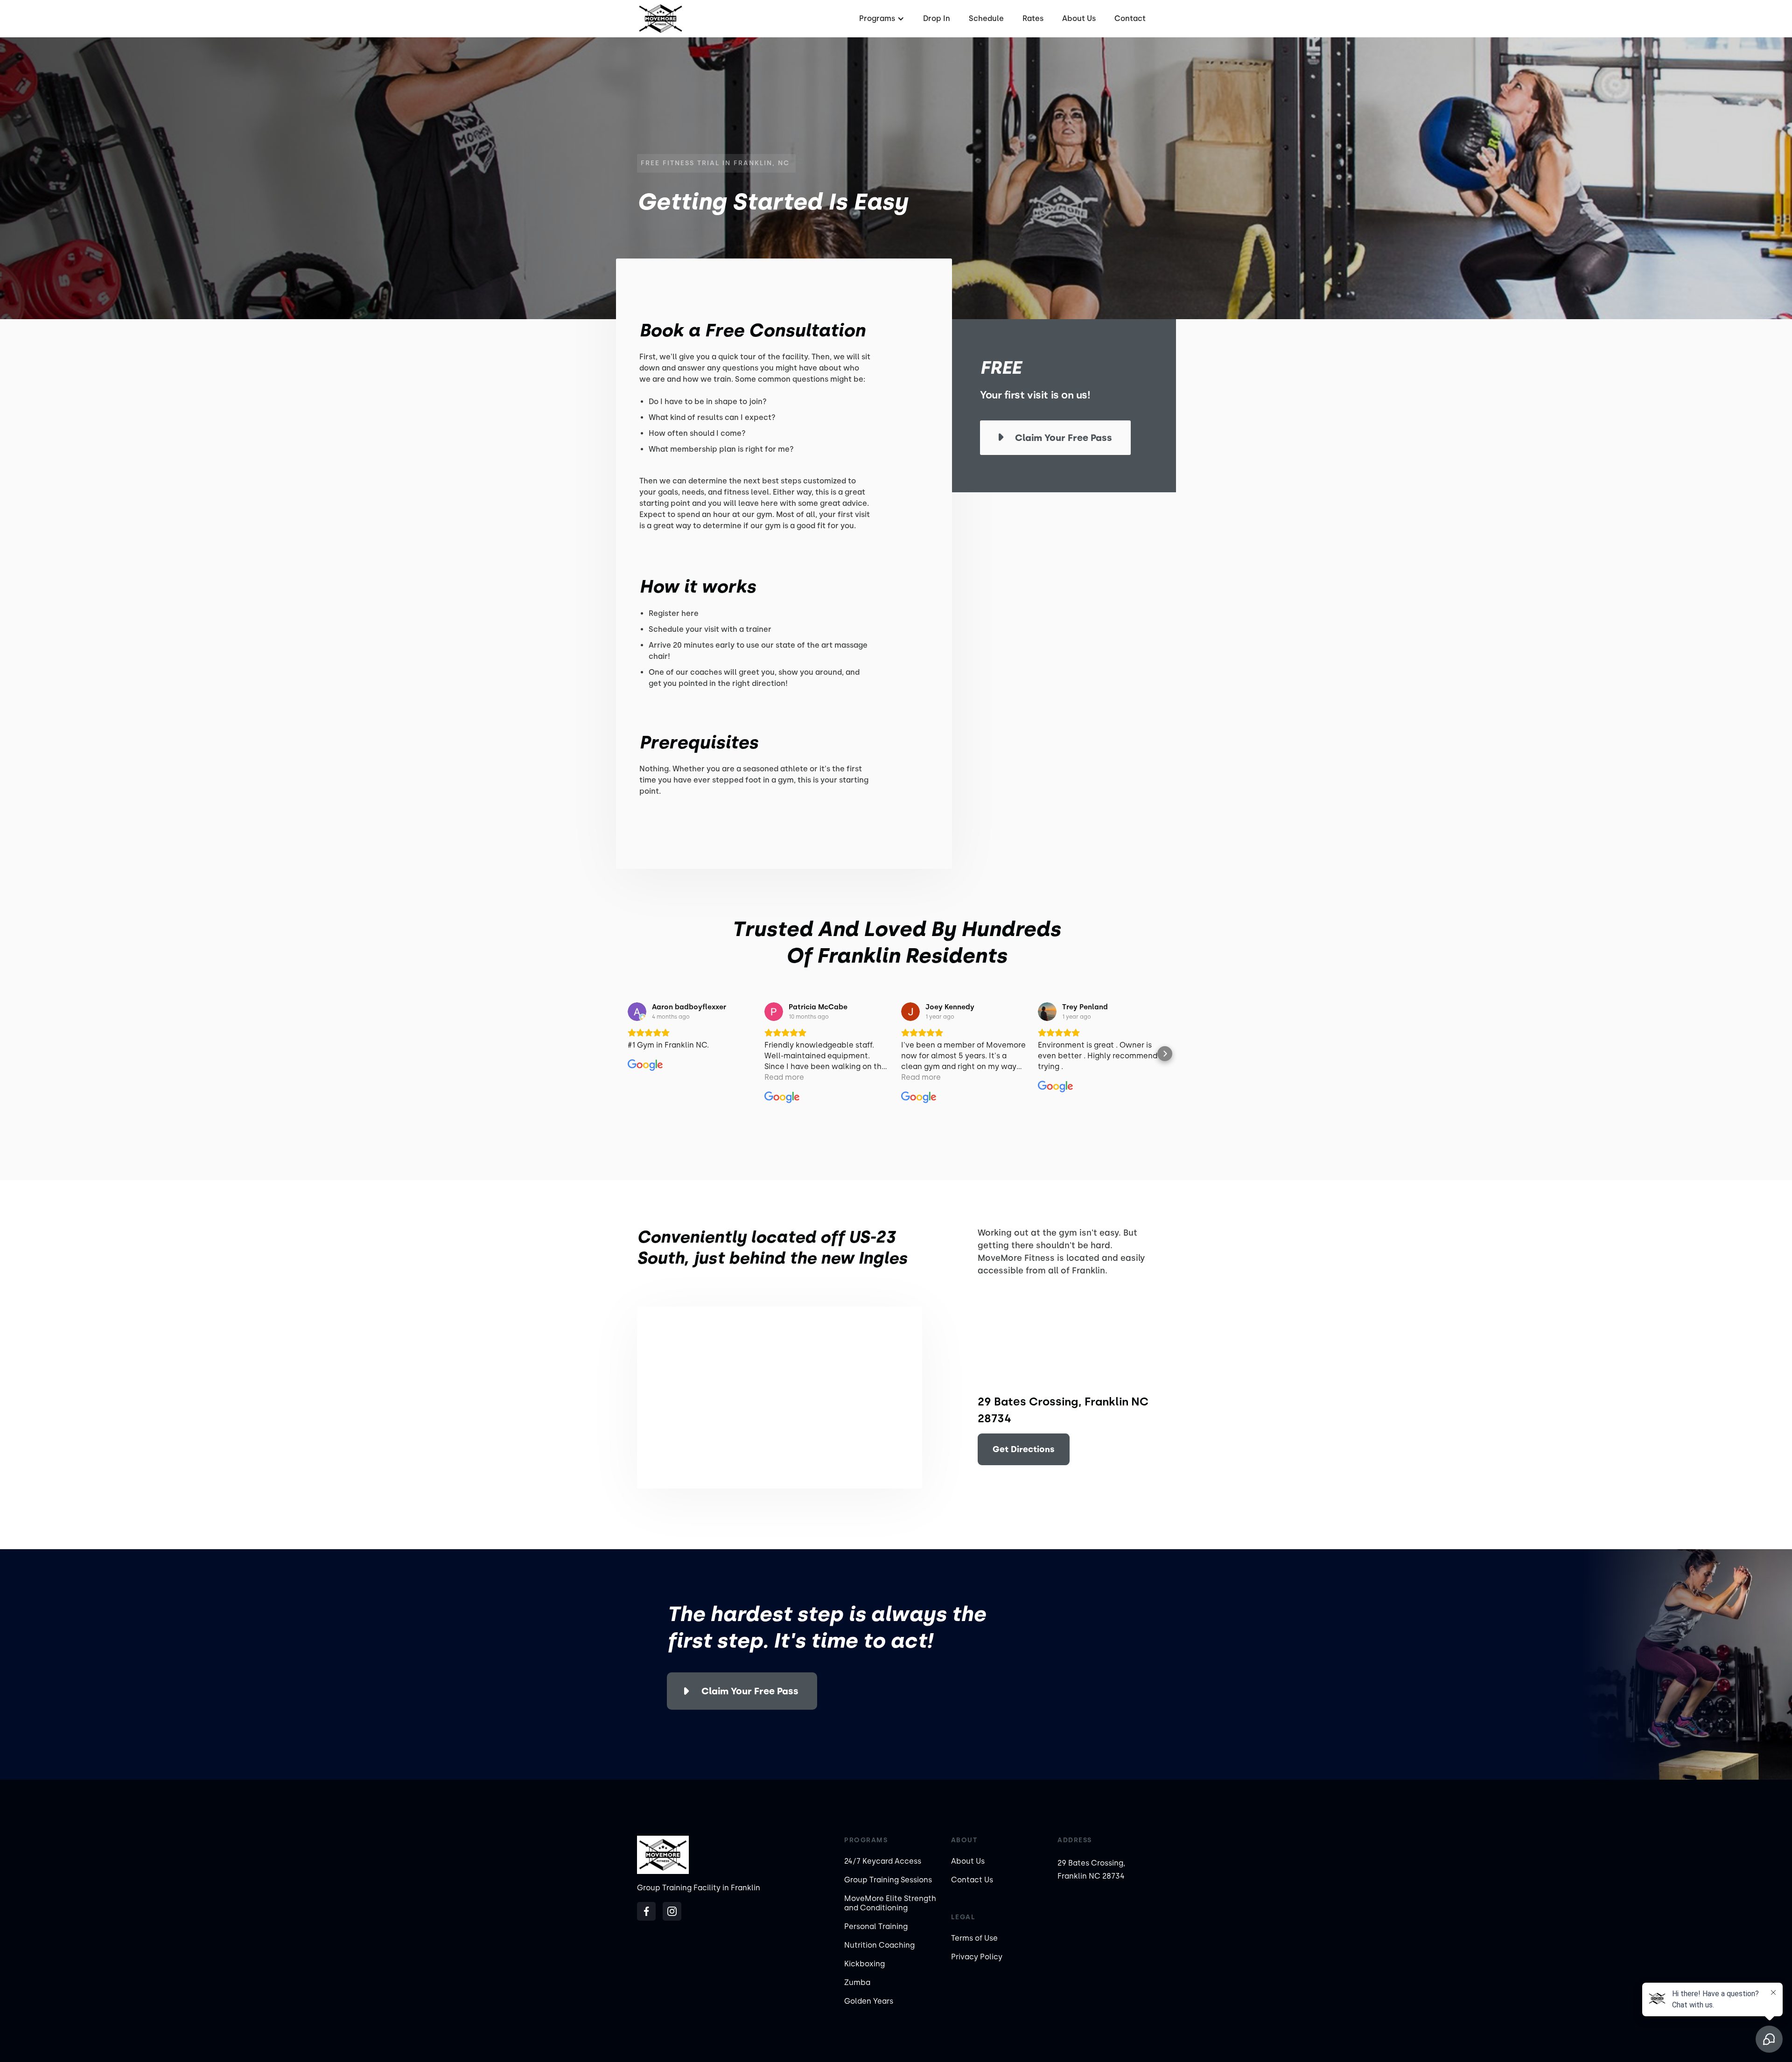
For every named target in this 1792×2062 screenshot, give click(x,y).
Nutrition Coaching (879, 1945)
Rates (1033, 18)
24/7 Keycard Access (883, 1861)
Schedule (986, 18)
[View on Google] (637, 1012)
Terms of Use (974, 1938)
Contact (1130, 18)
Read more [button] (784, 1077)
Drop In (937, 18)
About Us (1079, 18)
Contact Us (972, 1880)
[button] (881, 19)
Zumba (857, 1982)
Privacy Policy (977, 1957)
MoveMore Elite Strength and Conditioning (890, 1903)
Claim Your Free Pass (750, 1691)
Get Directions (1024, 1449)
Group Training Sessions (888, 1880)
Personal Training (876, 1926)
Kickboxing (864, 1964)
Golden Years (869, 2001)
